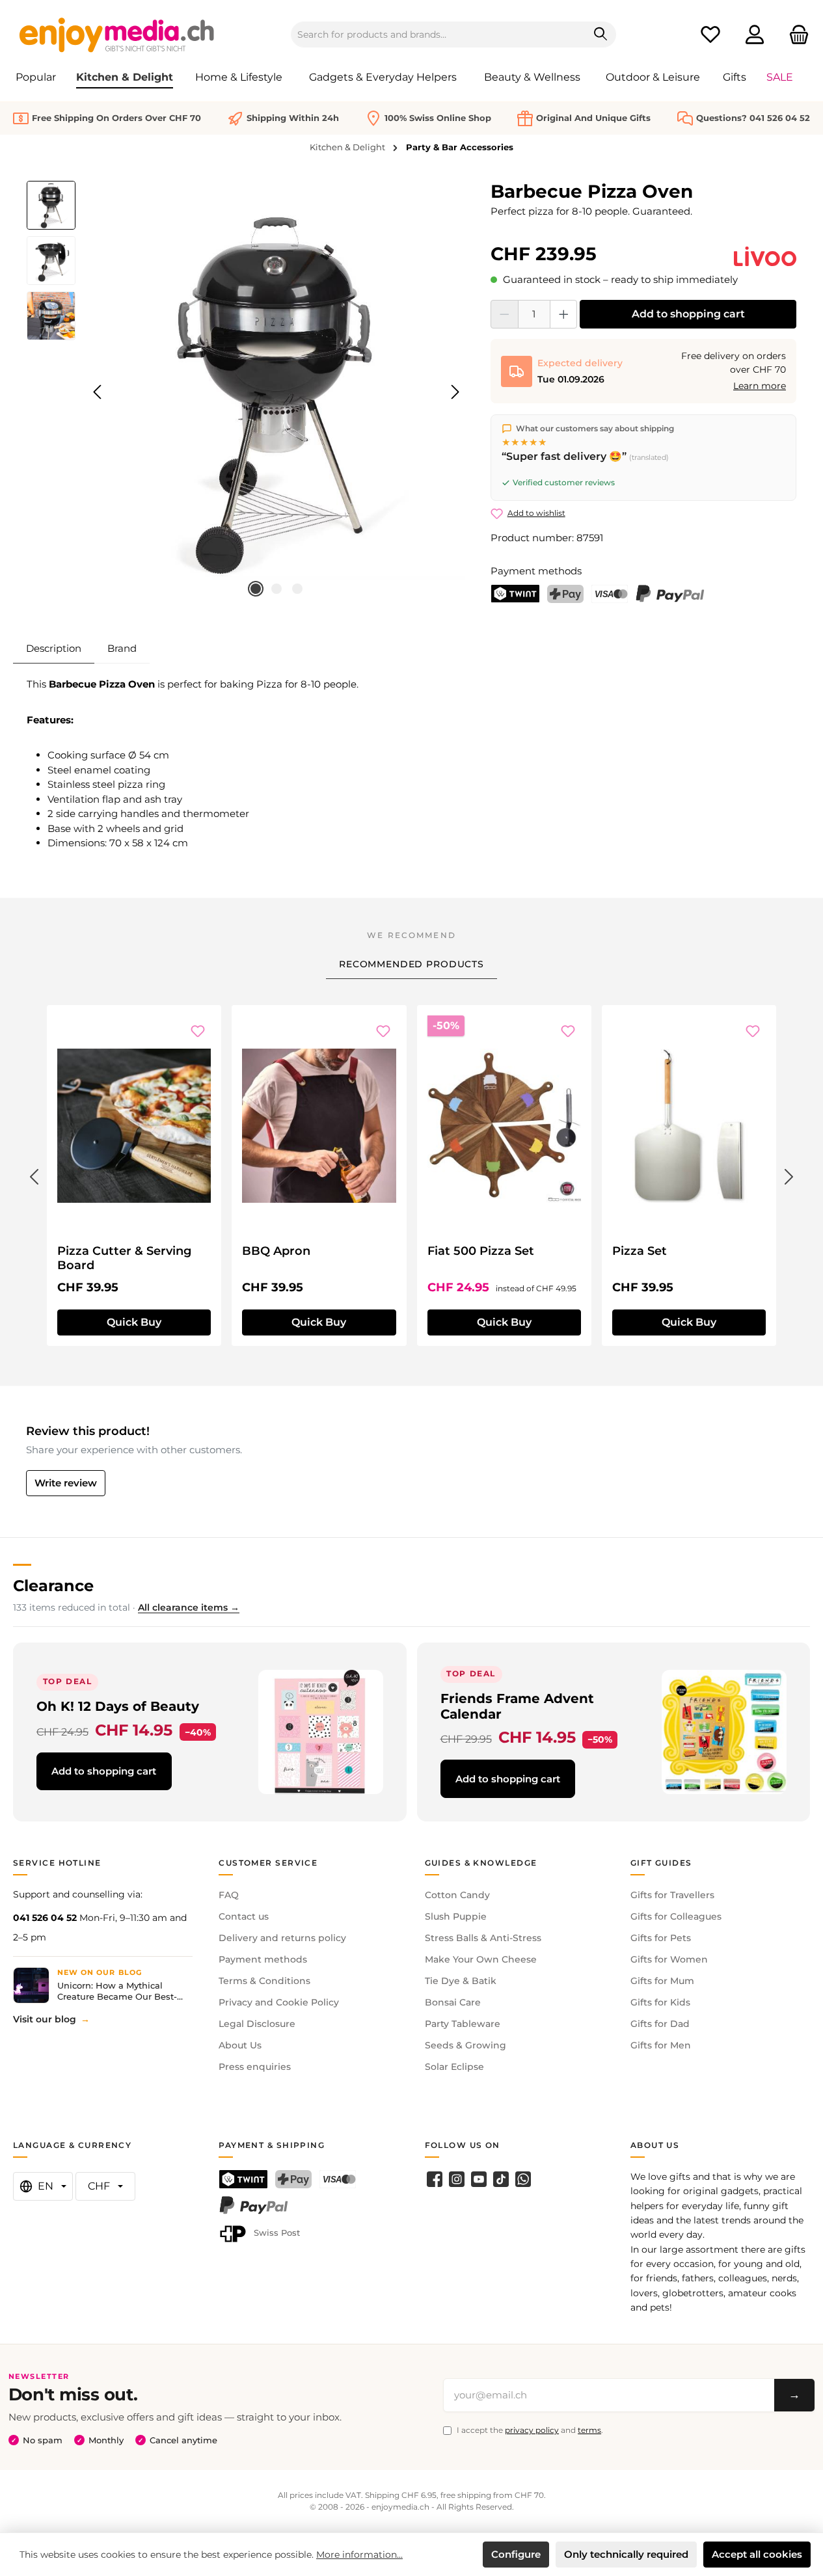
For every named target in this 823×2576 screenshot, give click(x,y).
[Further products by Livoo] (765, 256)
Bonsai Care (453, 2002)
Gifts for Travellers (672, 1895)
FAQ (229, 1895)
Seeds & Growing (465, 2045)
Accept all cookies (757, 2554)
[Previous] (98, 392)
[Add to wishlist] (198, 1031)
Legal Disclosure (257, 2024)
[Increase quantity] (564, 314)
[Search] (601, 34)
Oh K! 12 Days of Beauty (118, 1706)
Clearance (53, 1586)
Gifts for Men (661, 2045)
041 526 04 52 (45, 1918)
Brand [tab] (122, 648)
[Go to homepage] (117, 34)
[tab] (54, 649)
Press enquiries (255, 2067)
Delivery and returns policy (282, 1938)
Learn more (760, 386)
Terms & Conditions (264, 1981)
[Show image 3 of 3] (297, 589)
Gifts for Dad (660, 2024)
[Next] (455, 392)
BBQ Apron (276, 1251)
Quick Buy (134, 1322)
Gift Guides (661, 1863)
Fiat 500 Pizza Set (481, 1251)
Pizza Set (640, 1251)
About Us (240, 2045)
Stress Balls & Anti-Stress (483, 1938)
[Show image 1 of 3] (256, 589)
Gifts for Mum (662, 1981)
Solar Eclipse (454, 2067)
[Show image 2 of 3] (277, 589)
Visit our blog (45, 2019)
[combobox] (438, 34)
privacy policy (532, 2430)
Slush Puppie (456, 1916)
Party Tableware (463, 2024)
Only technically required (626, 2554)
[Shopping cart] (795, 35)
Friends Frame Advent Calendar (517, 1706)
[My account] (755, 35)
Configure (516, 2554)
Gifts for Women (669, 1959)
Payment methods (263, 1959)
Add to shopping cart (688, 314)
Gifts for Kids (660, 2002)
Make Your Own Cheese (481, 1959)
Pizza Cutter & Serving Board (124, 1258)
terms (589, 2430)
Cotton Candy (457, 1895)
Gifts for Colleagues (676, 1916)
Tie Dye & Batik (461, 1981)
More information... (359, 2555)
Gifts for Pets (661, 1938)
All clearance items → (189, 1607)
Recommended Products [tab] (411, 964)
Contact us (244, 1916)
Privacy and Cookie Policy (279, 2002)
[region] (246, 392)
